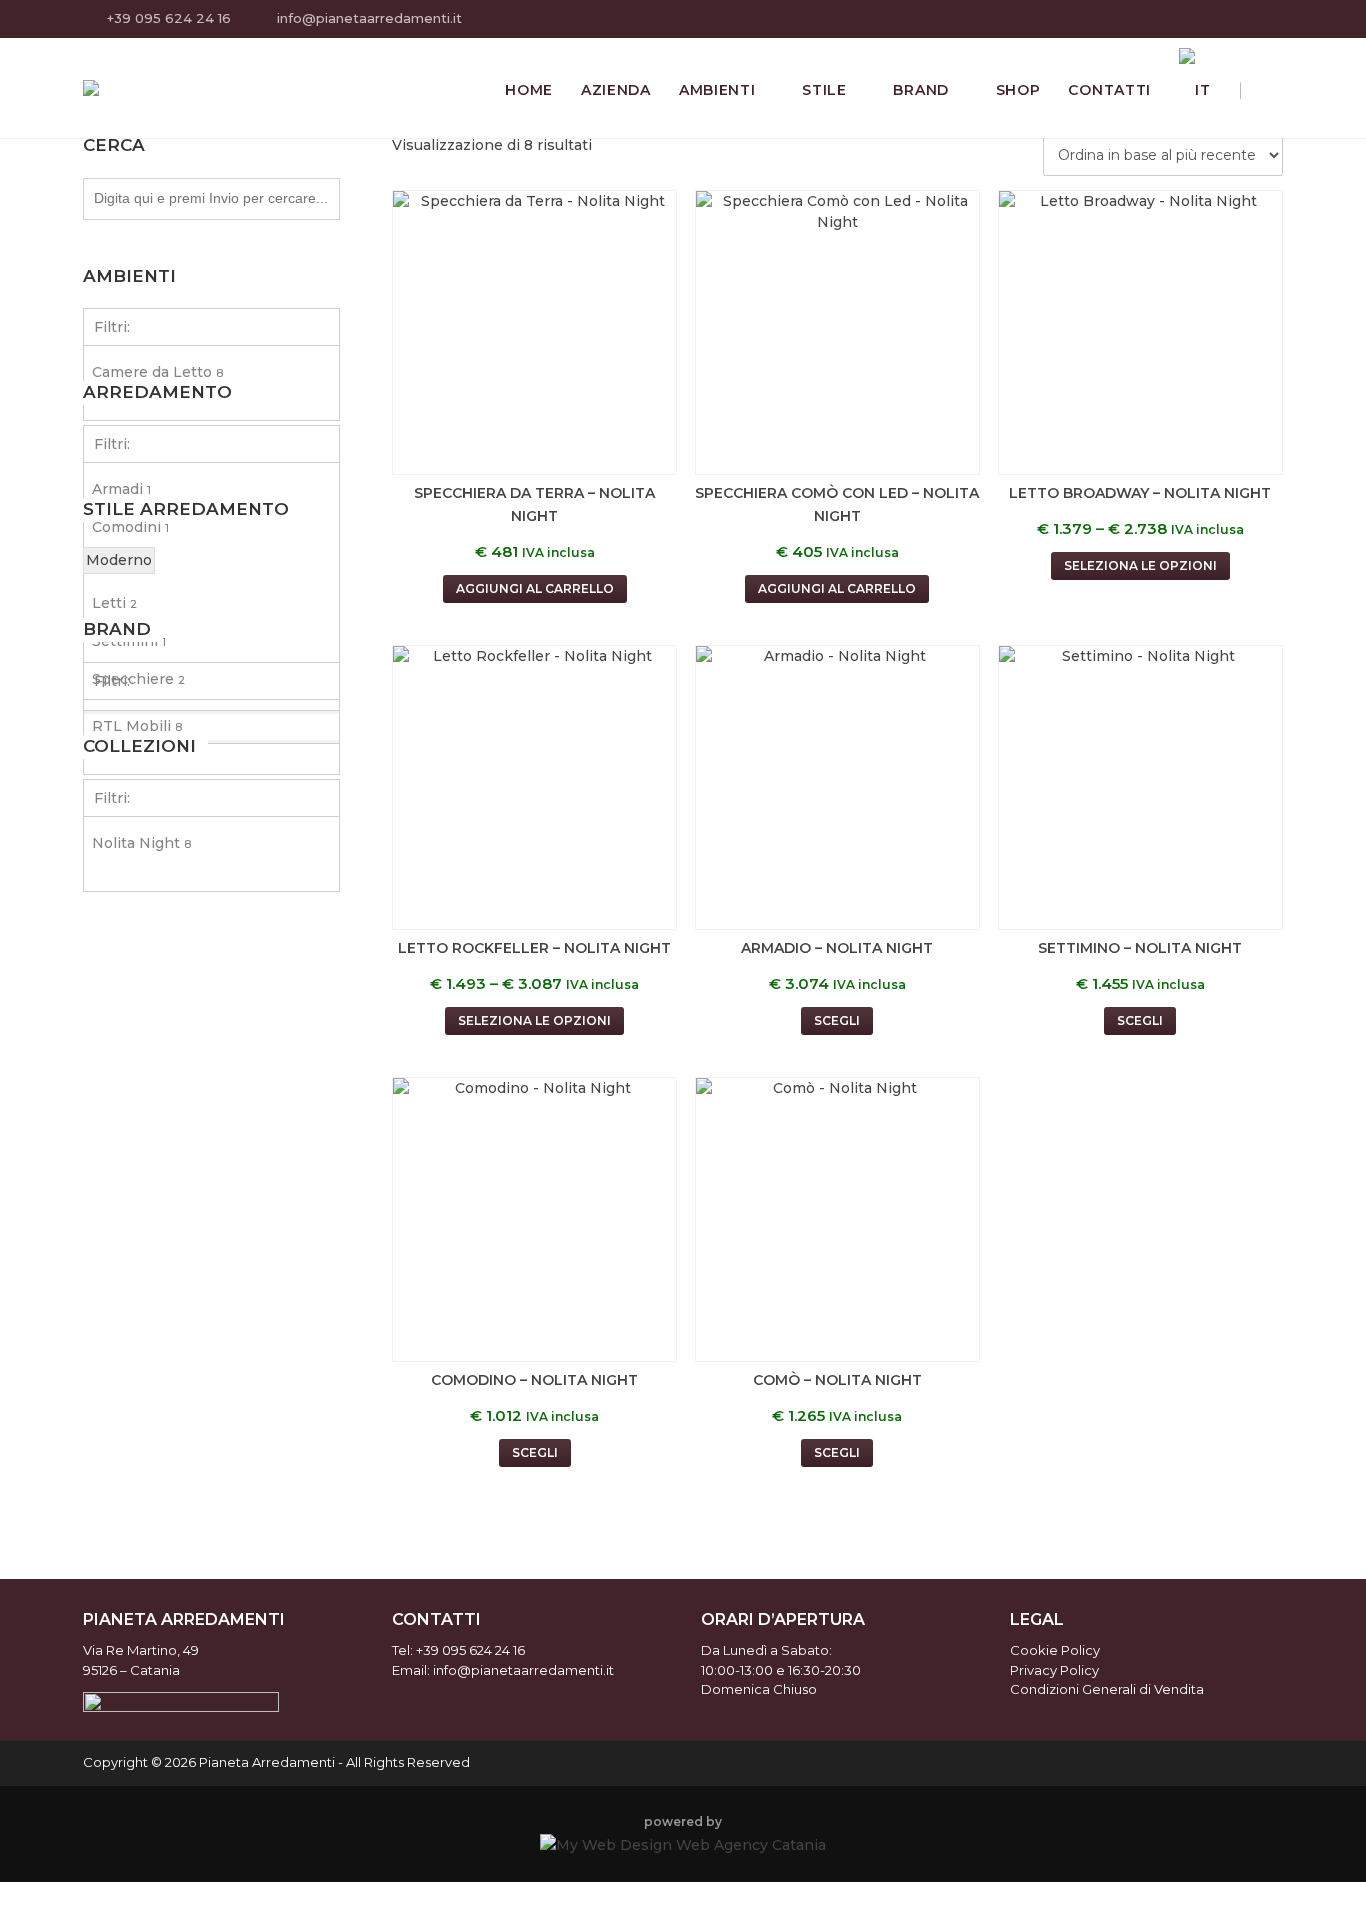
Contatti (1109, 90)
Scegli (837, 1020)
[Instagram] (1270, 20)
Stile (824, 90)
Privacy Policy (1054, 1670)
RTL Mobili (137, 726)
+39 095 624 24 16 (169, 18)
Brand (921, 90)
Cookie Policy (1055, 1650)
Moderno (119, 560)
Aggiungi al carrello (535, 588)
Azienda (616, 90)
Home (529, 90)
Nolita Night (141, 843)
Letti (114, 603)
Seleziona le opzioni (1140, 565)
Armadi (121, 489)
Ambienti (717, 90)
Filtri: (112, 327)
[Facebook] (1245, 20)
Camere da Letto (157, 372)
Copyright (115, 1762)
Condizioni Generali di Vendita (1107, 1689)
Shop (1018, 90)
